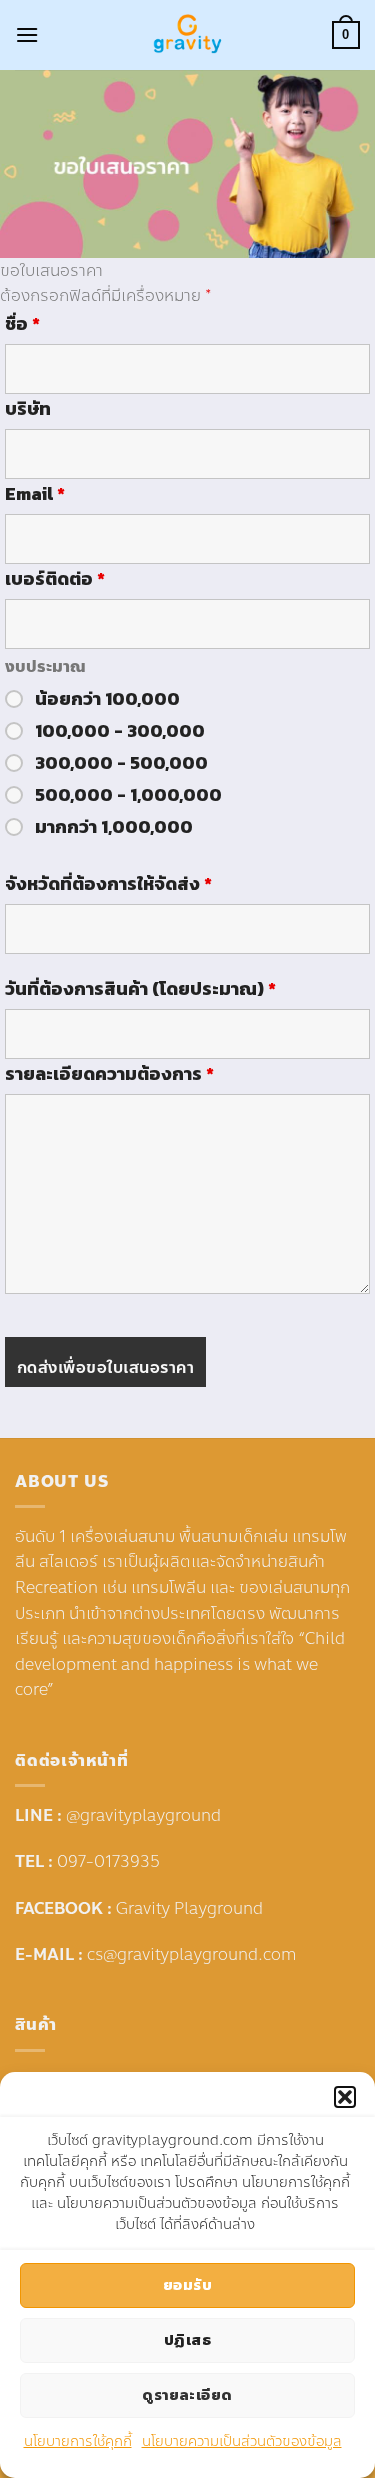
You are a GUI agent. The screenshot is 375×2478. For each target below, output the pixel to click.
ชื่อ (22, 324)
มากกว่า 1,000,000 (114, 827)
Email (35, 494)
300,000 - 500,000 (121, 763)
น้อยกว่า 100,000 (107, 699)
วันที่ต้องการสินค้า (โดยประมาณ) (140, 989)
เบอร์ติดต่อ (55, 579)
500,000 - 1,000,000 (128, 795)
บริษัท (28, 409)
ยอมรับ (187, 2284)
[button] (345, 2097)
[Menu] (27, 34)
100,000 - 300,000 (120, 731)
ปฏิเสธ (187, 2339)
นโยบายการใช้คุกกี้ (78, 2441)
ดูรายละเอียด (187, 2394)
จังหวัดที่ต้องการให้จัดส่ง (108, 884)
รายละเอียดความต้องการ (109, 1074)
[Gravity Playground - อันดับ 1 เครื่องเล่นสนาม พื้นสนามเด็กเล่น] (187, 35)
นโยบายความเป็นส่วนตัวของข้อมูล (242, 2441)
